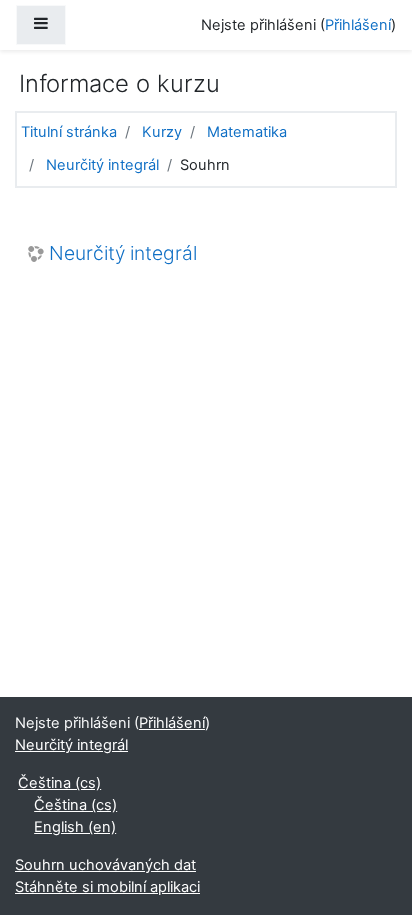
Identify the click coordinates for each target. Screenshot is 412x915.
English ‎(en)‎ (75, 827)
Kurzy (162, 132)
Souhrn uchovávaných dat (105, 865)
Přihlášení (358, 25)
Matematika (247, 132)
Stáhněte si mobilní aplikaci (107, 887)
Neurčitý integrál (102, 165)
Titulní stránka (69, 132)
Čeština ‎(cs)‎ (59, 783)
